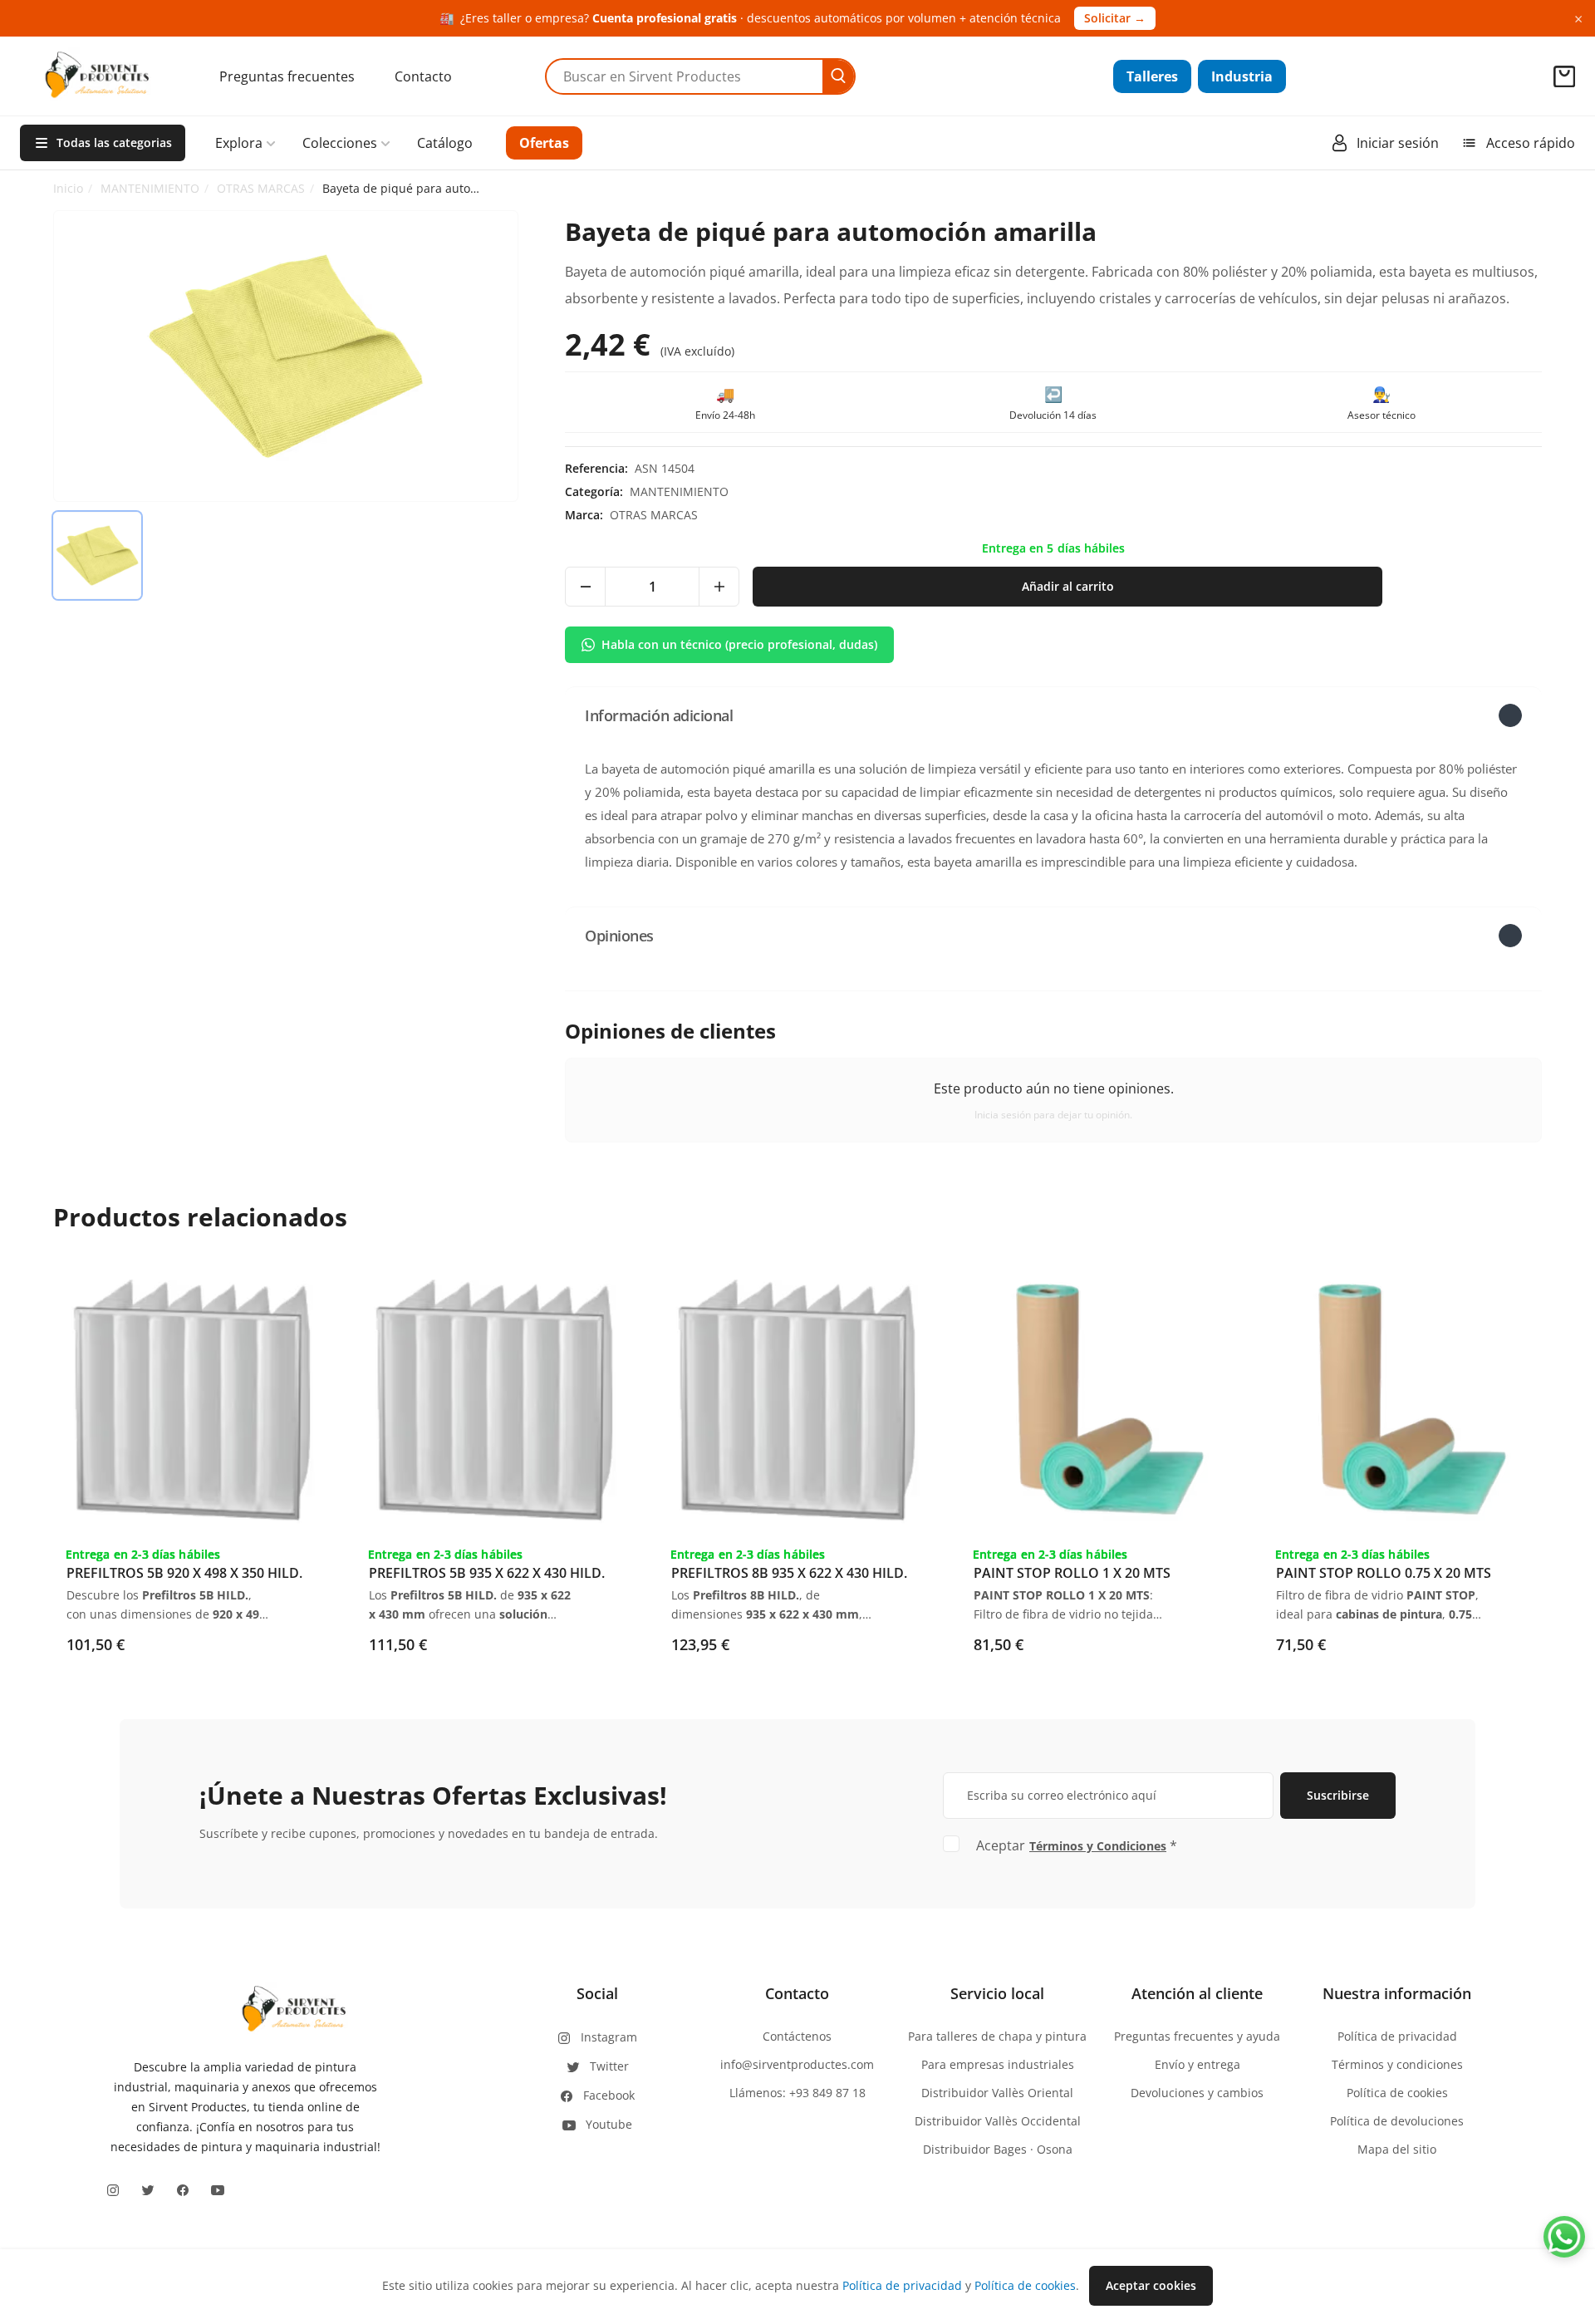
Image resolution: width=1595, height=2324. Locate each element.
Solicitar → (1115, 18)
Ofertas (544, 143)
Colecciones (340, 143)
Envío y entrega (1197, 2064)
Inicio (68, 188)
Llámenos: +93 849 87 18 (797, 2093)
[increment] (719, 587)
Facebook (609, 2095)
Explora (239, 143)
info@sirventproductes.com (797, 2064)
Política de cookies (1397, 2093)
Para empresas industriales (998, 2064)
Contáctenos (797, 2036)
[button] (1053, 715)
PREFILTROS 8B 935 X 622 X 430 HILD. (789, 1573)
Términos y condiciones (1397, 2064)
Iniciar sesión (1398, 143)
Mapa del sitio (1397, 2149)
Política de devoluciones (1397, 2121)
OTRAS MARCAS (261, 188)
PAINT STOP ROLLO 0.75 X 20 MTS (1384, 1573)
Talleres (1152, 76)
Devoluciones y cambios (1197, 2093)
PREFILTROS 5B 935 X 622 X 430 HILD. (487, 1573)
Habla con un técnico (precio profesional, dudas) (739, 644)
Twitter (609, 2066)
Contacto (423, 76)
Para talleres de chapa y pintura (997, 2036)
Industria (1242, 76)
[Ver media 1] (97, 556)
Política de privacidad (1397, 2036)
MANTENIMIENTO (150, 188)
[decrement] (586, 587)
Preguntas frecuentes (287, 76)
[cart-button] (1564, 76)
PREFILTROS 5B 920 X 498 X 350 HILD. (184, 1573)
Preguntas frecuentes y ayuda (1197, 2036)
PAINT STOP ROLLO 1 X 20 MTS (1072, 1573)
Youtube (609, 2124)
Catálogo (445, 143)
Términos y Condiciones (1098, 1846)
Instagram (609, 2037)
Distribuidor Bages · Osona (998, 2149)
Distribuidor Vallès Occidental (998, 2121)
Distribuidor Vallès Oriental (997, 2093)
